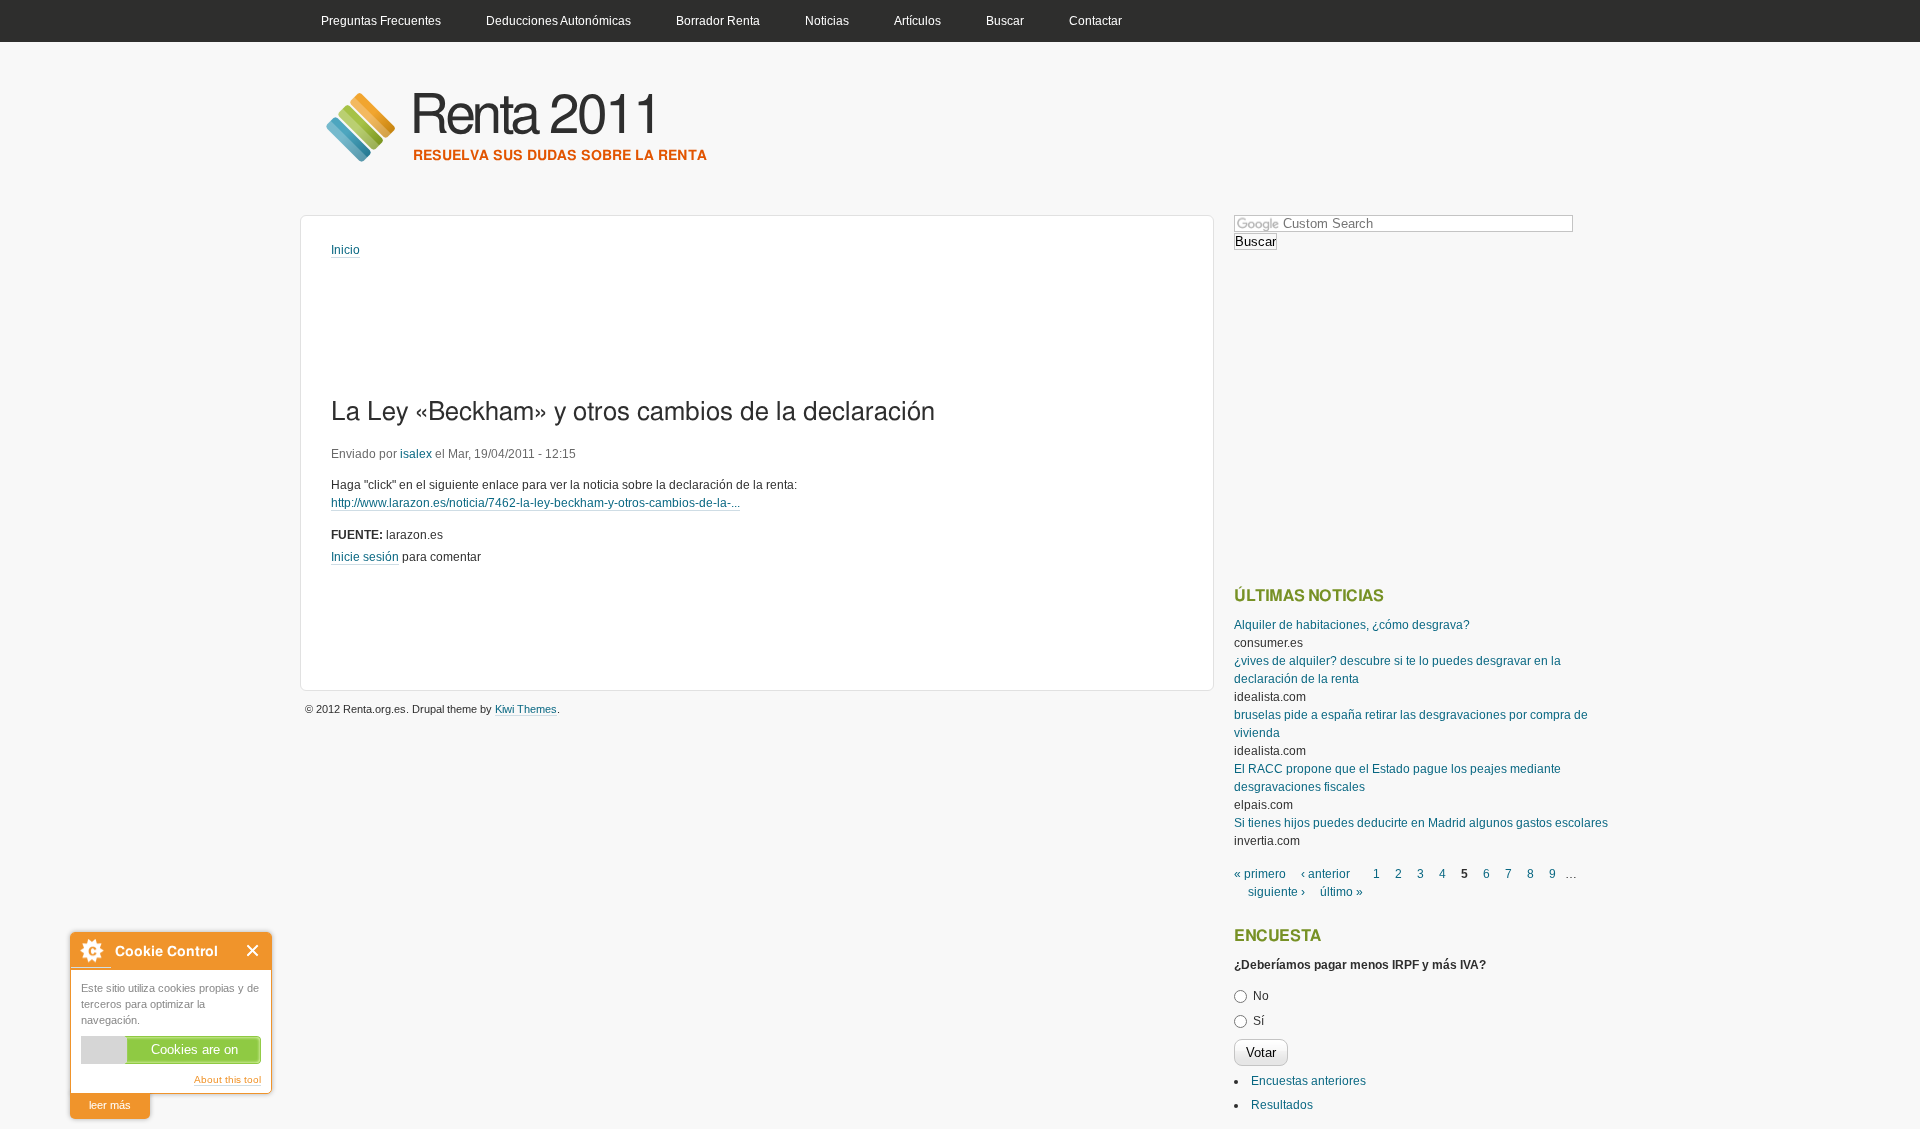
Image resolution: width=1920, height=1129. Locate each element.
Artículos (917, 21)
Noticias (827, 21)
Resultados (1282, 1105)
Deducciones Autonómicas (558, 21)
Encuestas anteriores (1308, 1081)
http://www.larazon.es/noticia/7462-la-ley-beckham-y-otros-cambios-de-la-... (535, 503)
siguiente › (1276, 892)
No (1261, 996)
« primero (1260, 874)
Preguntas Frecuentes (381, 21)
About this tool (227, 1079)
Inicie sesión (365, 557)
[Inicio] (360, 126)
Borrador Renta (718, 21)
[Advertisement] (695, 314)
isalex (416, 454)
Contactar (1095, 21)
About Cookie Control (91, 950)
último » (1341, 892)
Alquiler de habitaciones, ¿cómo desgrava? (1352, 625)
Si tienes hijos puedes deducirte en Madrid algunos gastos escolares (1421, 823)
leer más (110, 1105)
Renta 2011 (535, 116)
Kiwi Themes (526, 709)
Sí (1258, 1021)
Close (253, 950)
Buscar (1005, 21)
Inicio (345, 250)
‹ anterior (1325, 874)
